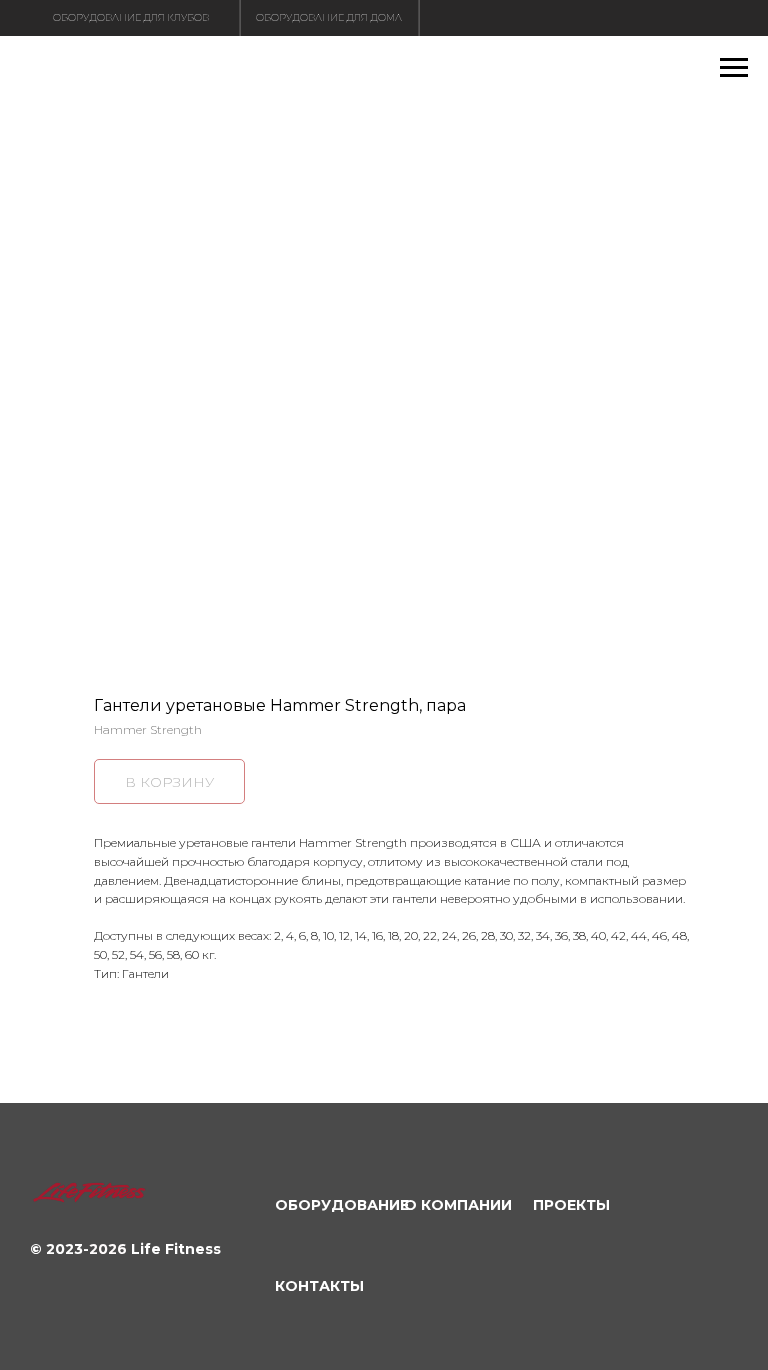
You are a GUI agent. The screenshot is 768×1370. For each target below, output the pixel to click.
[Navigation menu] (734, 68)
